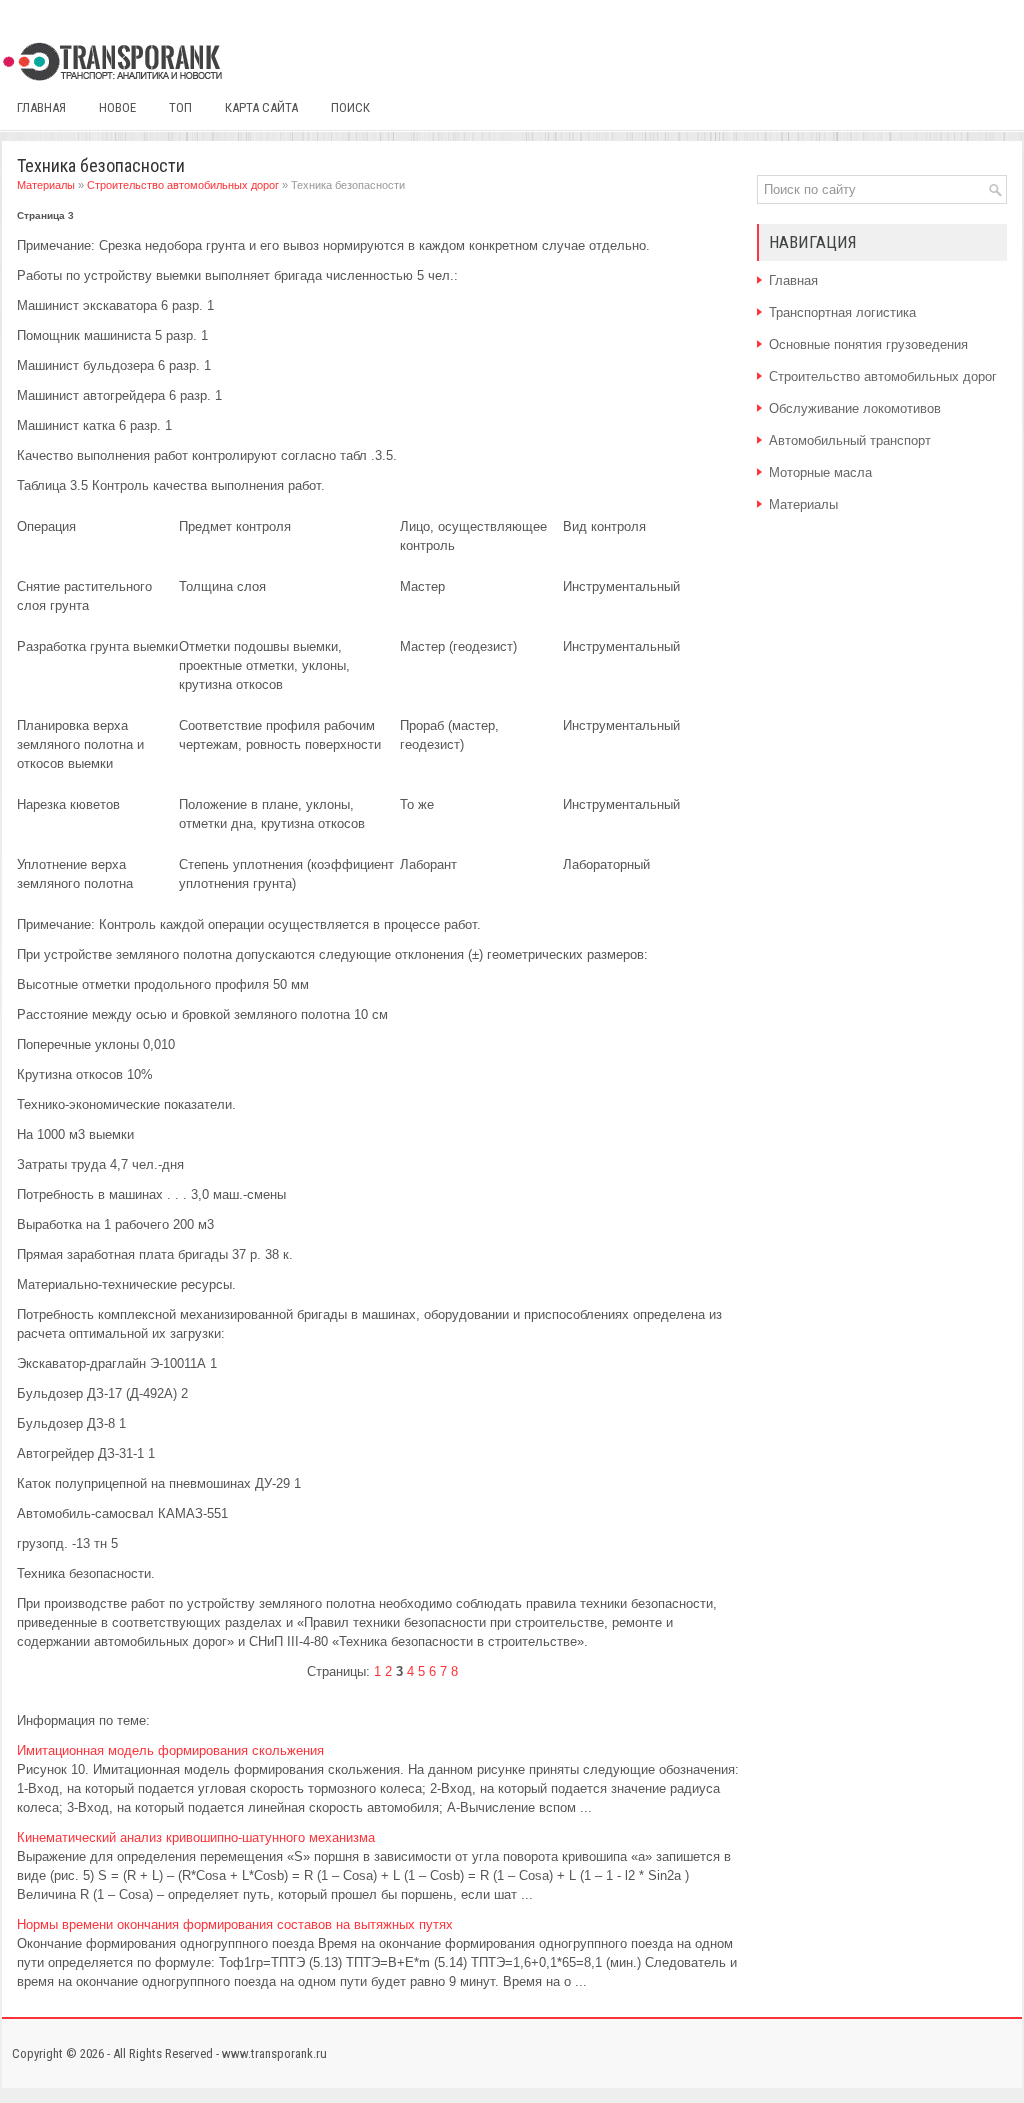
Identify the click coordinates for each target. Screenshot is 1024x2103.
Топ (180, 107)
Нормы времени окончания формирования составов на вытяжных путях (235, 1924)
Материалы (46, 185)
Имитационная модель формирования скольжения (170, 1750)
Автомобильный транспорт (850, 440)
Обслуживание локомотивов (855, 408)
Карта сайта (261, 107)
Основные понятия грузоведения (868, 344)
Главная (41, 107)
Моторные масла (820, 472)
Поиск (350, 107)
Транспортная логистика (842, 312)
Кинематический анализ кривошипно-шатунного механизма (196, 1837)
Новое (117, 107)
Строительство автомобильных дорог (183, 185)
